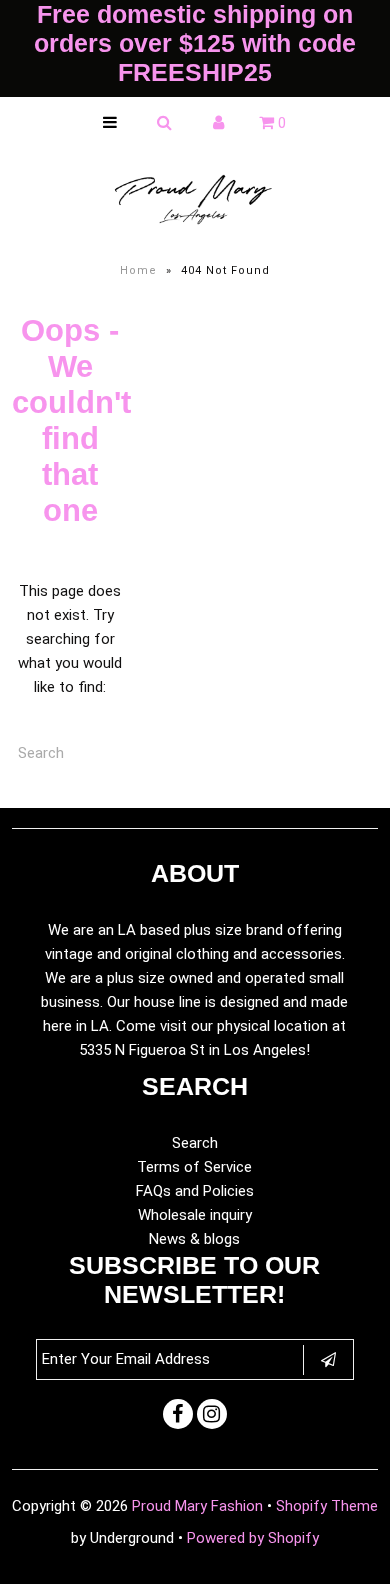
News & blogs (194, 1239)
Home (138, 270)
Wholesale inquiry (195, 1215)
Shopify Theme (327, 1506)
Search (195, 1143)
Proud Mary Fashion (197, 1506)
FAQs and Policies (195, 1191)
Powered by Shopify (253, 1538)
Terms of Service (194, 1167)
